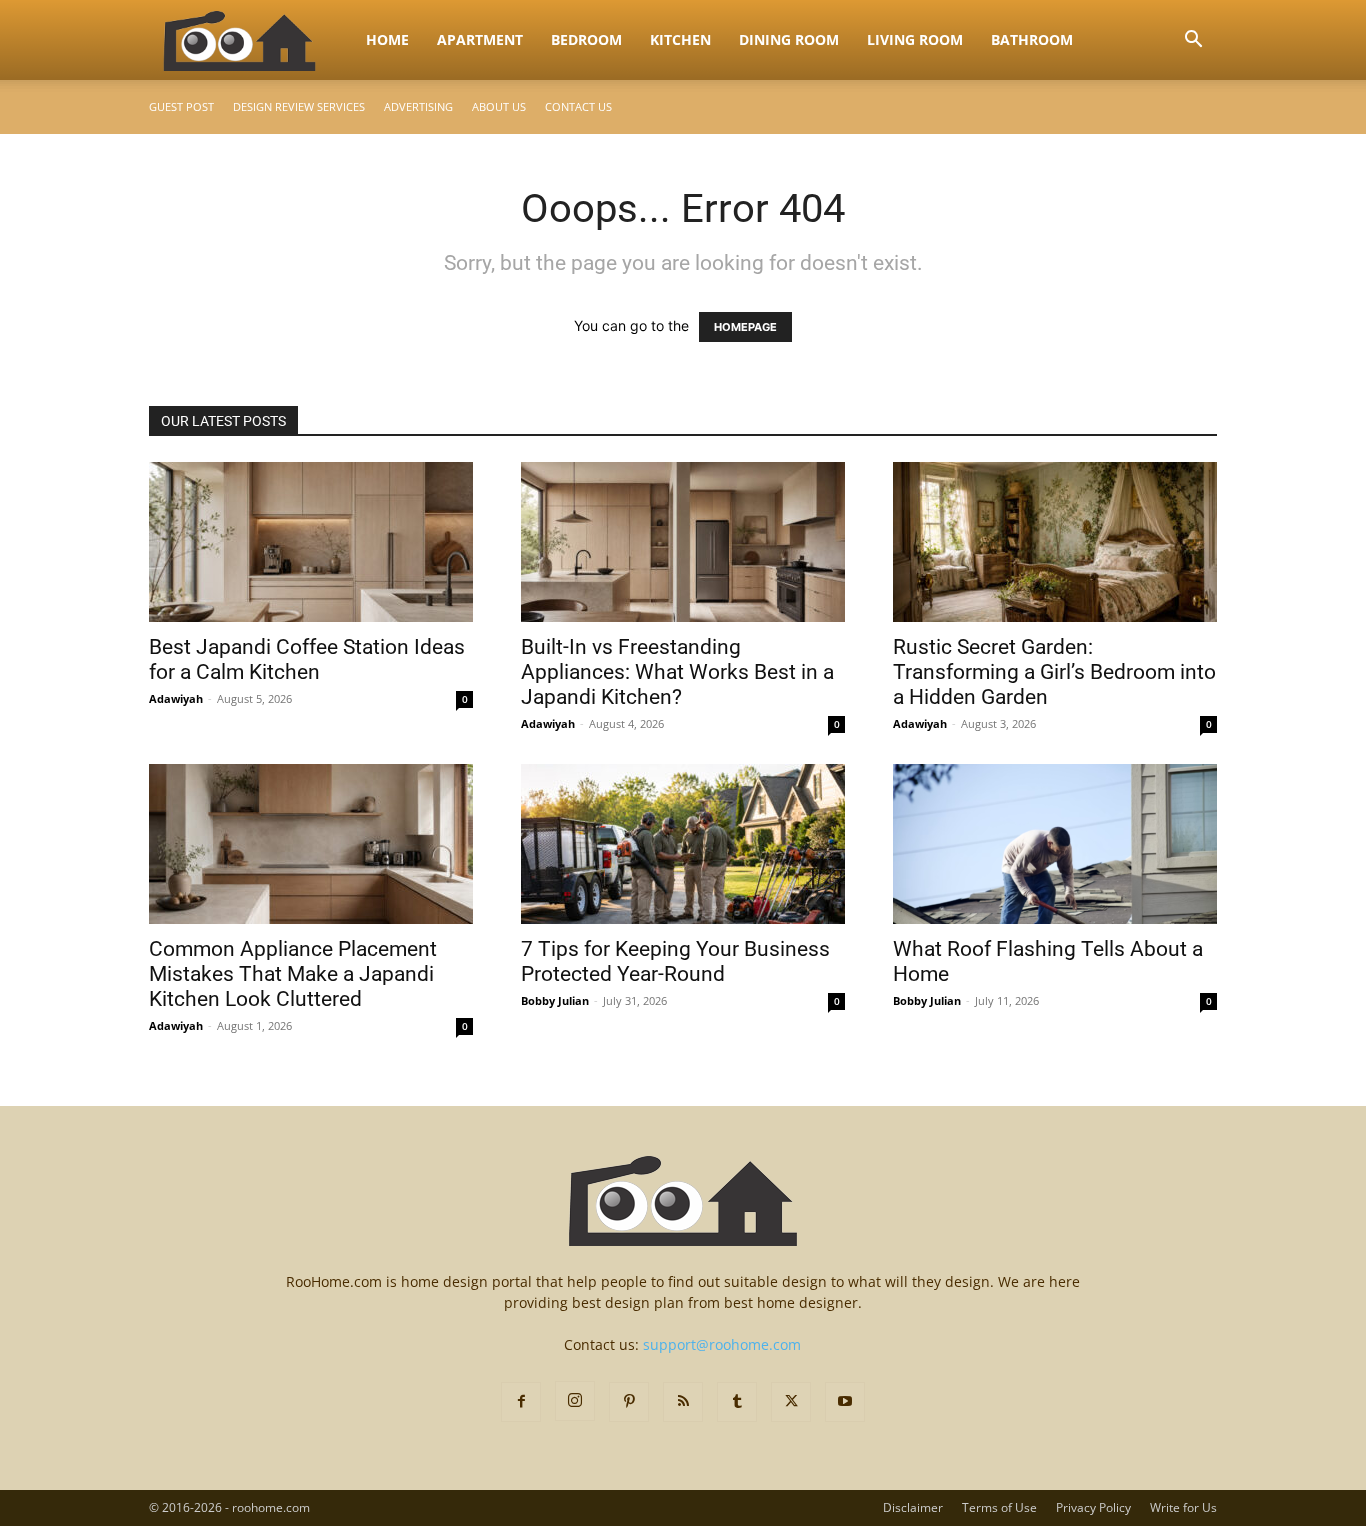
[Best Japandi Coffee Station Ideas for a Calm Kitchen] (311, 542)
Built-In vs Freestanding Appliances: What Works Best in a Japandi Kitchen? (677, 672)
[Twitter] (791, 1402)
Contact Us (578, 106)
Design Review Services (299, 106)
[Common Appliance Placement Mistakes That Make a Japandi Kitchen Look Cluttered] (311, 844)
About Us (499, 106)
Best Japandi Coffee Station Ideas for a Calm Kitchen (307, 659)
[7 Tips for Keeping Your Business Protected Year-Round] (683, 844)
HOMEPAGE (745, 327)
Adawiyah (176, 698)
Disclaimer (913, 1507)
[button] (1193, 41)
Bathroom (1032, 39)
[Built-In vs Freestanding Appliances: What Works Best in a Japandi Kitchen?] (683, 542)
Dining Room (789, 39)
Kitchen (680, 39)
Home (387, 39)
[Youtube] (845, 1402)
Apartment (480, 39)
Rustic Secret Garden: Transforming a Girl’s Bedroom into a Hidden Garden (1054, 672)
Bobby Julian (555, 1000)
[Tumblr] (737, 1402)
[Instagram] (575, 1401)
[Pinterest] (629, 1402)
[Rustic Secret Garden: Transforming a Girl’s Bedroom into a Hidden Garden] (1055, 542)
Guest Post (181, 106)
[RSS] (683, 1402)
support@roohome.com (722, 1344)
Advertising (418, 106)
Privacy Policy (1093, 1507)
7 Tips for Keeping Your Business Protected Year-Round (675, 961)
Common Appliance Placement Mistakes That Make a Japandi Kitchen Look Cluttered (293, 974)
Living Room (915, 39)
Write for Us (1183, 1507)
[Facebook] (521, 1402)
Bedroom (586, 39)
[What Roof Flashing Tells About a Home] (1055, 844)
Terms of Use (999, 1507)
